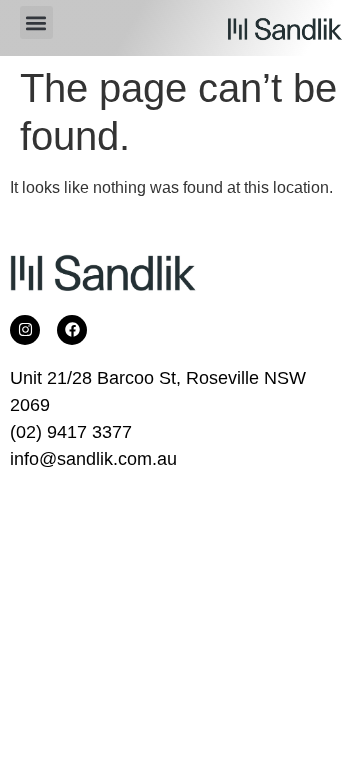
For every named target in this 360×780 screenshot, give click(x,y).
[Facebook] (72, 330)
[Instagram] (25, 330)
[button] (36, 22)
